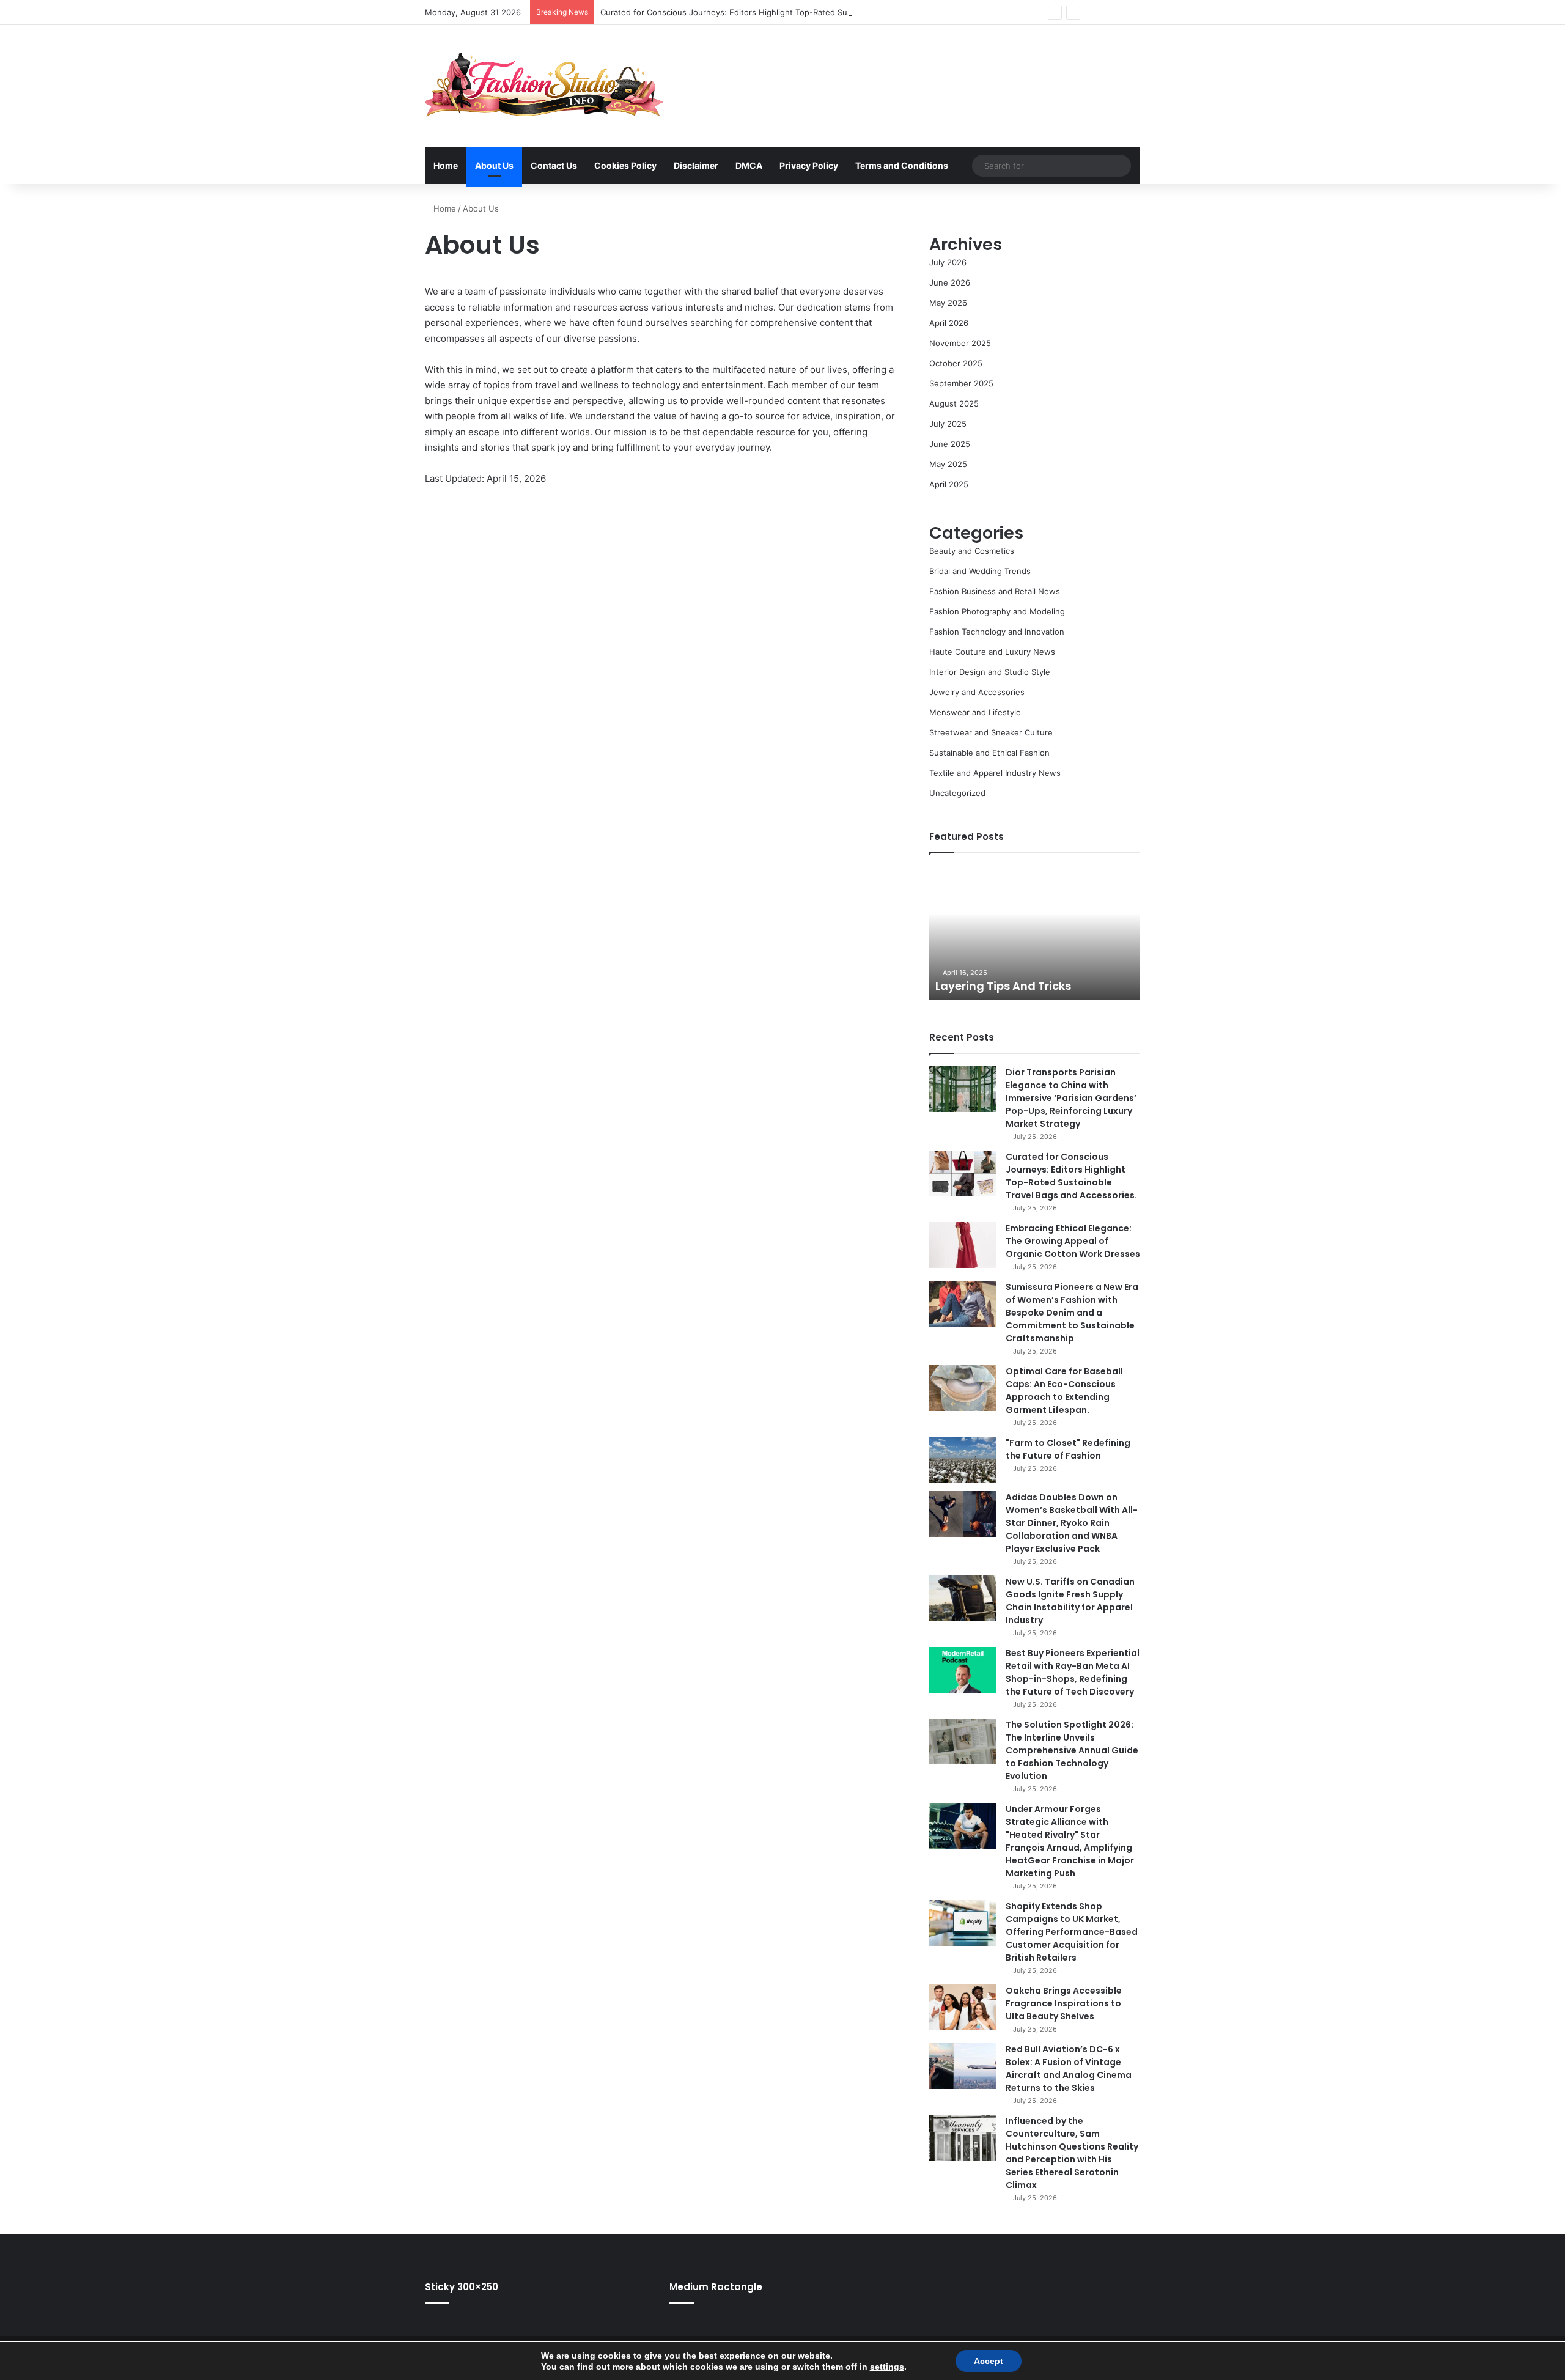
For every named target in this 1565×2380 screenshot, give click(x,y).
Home (446, 165)
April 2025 (949, 484)
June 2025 (950, 444)
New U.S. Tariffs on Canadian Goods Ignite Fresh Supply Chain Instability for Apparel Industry (1070, 1601)
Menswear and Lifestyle (975, 712)
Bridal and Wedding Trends (980, 571)
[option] (1035, 933)
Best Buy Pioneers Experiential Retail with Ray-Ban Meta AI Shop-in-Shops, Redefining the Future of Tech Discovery (1073, 1672)
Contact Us (554, 165)
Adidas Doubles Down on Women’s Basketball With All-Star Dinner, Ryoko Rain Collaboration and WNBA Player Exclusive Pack (1072, 1523)
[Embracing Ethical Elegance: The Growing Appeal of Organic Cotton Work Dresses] (963, 1245)
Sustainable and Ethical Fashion (989, 753)
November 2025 (960, 343)
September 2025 (961, 383)
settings (887, 2367)
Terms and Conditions (902, 165)
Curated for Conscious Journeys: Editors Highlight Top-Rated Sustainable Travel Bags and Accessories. (798, 12)
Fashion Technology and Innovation (997, 632)
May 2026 (948, 303)
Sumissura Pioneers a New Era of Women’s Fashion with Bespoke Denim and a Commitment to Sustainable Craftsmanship (1072, 1313)
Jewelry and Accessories (977, 692)
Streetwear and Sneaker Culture (991, 732)
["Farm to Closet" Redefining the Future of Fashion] (963, 1460)
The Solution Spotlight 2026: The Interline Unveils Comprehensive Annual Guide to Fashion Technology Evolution (1072, 1750)
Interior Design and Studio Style (990, 672)
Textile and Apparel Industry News (995, 773)
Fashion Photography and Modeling (997, 611)
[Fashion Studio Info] (544, 86)
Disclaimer (696, 165)
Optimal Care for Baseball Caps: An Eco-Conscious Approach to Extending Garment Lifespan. (1064, 1391)
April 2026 (949, 323)
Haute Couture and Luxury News (992, 652)
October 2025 (956, 363)
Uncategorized (957, 793)
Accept (989, 2361)
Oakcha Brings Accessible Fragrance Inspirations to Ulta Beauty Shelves (1064, 2003)
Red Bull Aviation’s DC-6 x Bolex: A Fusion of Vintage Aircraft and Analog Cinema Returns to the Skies (1069, 2069)
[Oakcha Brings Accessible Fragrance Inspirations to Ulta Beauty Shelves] (963, 2007)
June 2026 (950, 282)
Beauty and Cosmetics (972, 551)
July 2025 (948, 424)
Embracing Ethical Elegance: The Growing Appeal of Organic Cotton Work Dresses (1073, 1241)
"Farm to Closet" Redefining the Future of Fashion (1068, 1449)
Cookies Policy (625, 165)
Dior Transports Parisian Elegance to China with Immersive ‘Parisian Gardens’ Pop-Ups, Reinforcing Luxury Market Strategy (1071, 1098)
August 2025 (954, 403)
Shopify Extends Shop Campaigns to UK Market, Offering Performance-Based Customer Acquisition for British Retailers (1072, 1932)
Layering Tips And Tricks (1003, 986)
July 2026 (948, 262)
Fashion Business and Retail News (995, 591)
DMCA (749, 165)
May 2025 (948, 464)
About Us (494, 165)
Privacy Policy (809, 165)
